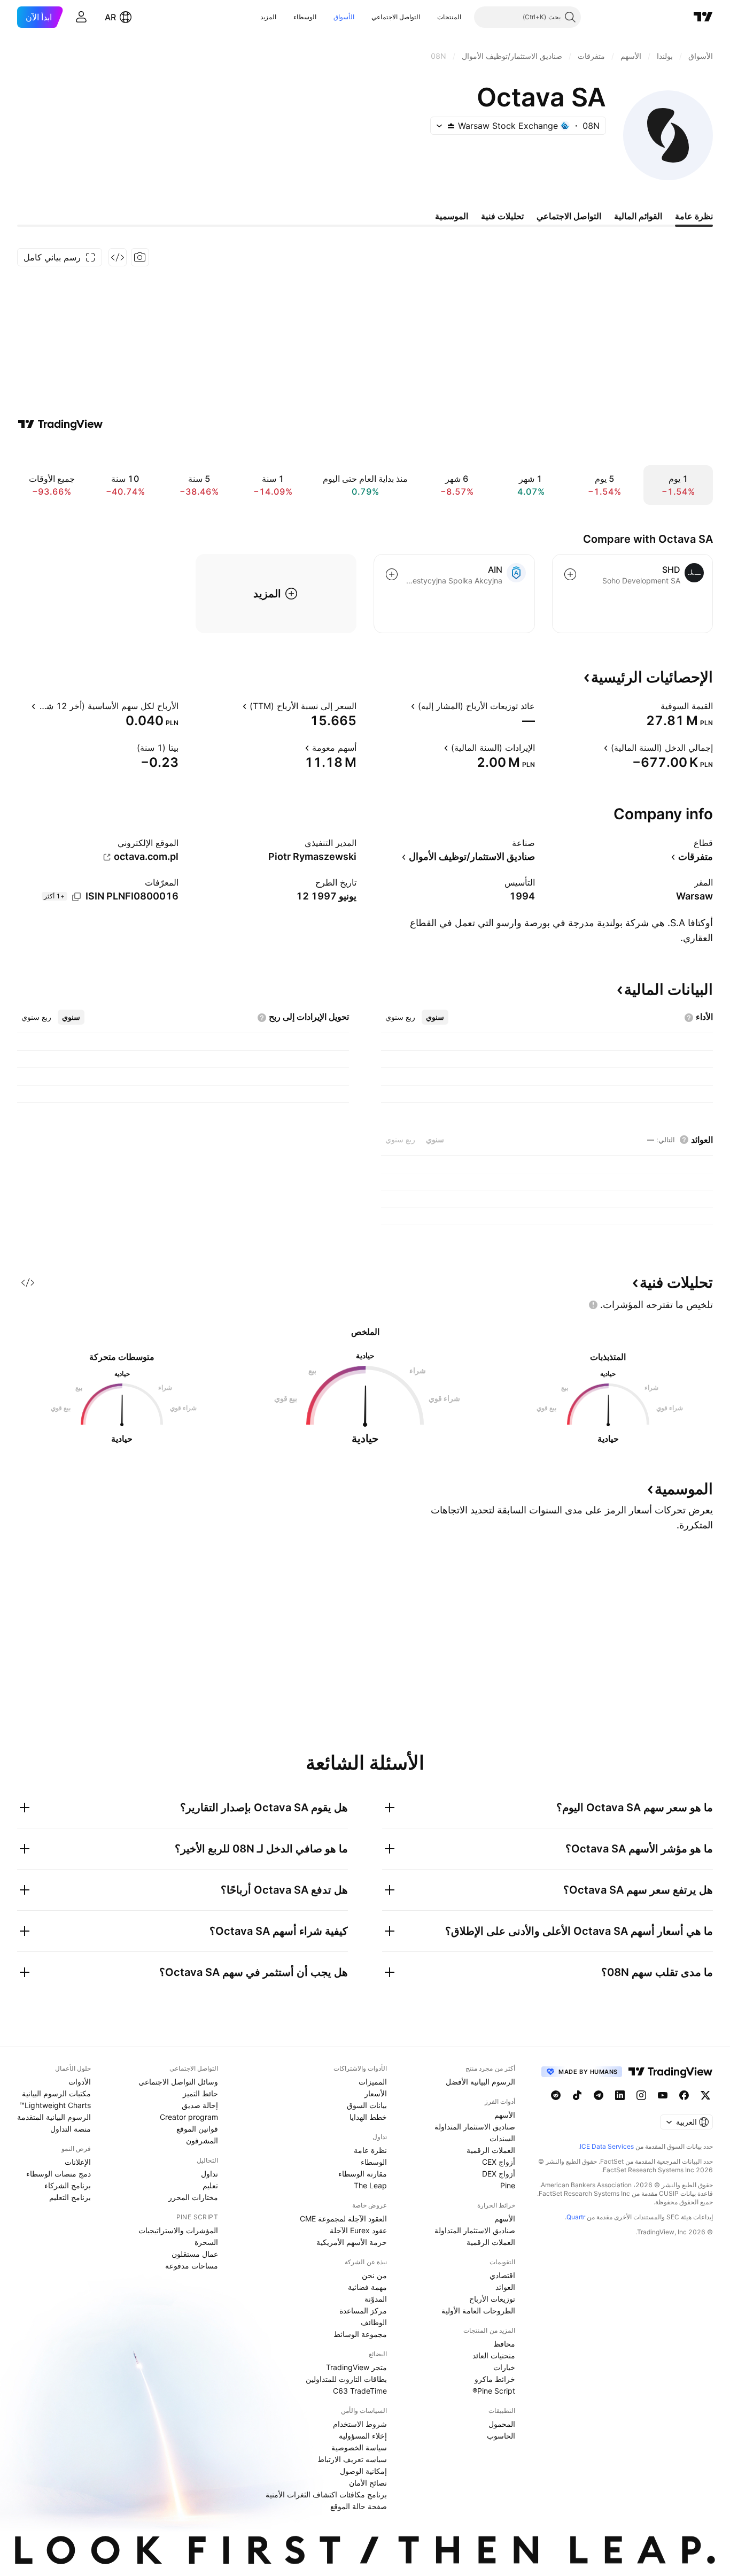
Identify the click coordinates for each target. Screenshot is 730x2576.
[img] (451, 126)
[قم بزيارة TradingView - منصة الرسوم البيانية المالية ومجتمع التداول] (60, 424)
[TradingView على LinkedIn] (620, 2095)
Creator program (189, 2117)
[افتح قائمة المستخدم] (81, 17)
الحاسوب (501, 2436)
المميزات (373, 2082)
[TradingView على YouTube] (663, 2095)
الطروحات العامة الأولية (478, 2310)
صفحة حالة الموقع (359, 2506)
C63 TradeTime (360, 2391)
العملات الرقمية (491, 2150)
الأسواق (344, 17)
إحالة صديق (200, 2105)
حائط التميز (200, 2093)
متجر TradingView (356, 2367)
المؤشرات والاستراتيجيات (178, 2230)
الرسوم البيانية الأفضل (480, 2082)
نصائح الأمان (368, 2483)
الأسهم (505, 2115)
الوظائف (374, 2322)
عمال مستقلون (195, 2254)
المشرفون (202, 2140)
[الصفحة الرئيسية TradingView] (703, 17)
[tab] (435, 1017)
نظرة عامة (370, 2150)
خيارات (504, 2367)
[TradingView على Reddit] (556, 2095)
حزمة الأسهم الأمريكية (352, 2242)
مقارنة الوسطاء (363, 2174)
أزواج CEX (499, 2162)
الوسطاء (305, 17)
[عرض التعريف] (654, 706)
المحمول (502, 2424)
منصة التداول (71, 2129)
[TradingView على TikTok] (577, 2095)
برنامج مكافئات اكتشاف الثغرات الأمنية (326, 2494)
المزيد (268, 17)
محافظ (504, 2344)
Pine (508, 2185)
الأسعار (376, 2093)
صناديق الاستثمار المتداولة (475, 2127)
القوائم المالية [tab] (638, 216)
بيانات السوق (367, 2105)
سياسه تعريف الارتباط (352, 2459)
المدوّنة (376, 2299)
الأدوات (80, 2082)
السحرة (206, 2242)
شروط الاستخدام (360, 2424)
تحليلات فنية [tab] (502, 216)
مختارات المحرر (193, 2197)
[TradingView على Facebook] (684, 2095)
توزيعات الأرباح (492, 2299)
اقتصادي (502, 2275)
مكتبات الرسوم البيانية (56, 2093)
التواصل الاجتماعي (396, 17)
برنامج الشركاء (68, 2185)
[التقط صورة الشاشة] (140, 257)
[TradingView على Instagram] (641, 2095)
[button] (429, 17)
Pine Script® (494, 2391)
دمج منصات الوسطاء (59, 2174)
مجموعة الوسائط (360, 2334)
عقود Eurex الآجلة (358, 2230)
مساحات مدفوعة (192, 2266)
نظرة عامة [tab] (694, 216)
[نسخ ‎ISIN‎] (76, 897)
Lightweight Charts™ (55, 2105)
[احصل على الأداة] (118, 257)
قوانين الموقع (197, 2129)
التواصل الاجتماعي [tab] (569, 216)
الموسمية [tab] (452, 216)
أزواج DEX (499, 2174)
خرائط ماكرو (495, 2379)
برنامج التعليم (70, 2197)
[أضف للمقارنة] (570, 574)
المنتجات (449, 17)
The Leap (370, 2185)
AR (110, 17)
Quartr (576, 2217)
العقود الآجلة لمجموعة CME (343, 2219)
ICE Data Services (607, 2146)
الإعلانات (78, 2162)
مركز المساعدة (363, 2310)
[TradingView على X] (705, 2095)
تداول (209, 2174)
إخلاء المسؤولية (363, 2436)
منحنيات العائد (494, 2355)
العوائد (505, 2287)
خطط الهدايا (368, 2117)
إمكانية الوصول (363, 2471)
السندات (502, 2138)
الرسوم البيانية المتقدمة (54, 2117)
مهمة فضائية (367, 2287)
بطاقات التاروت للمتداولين (346, 2379)
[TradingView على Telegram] (599, 2095)
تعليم (210, 2185)
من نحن (374, 2275)
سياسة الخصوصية (359, 2447)
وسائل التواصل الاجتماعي (178, 2082)
